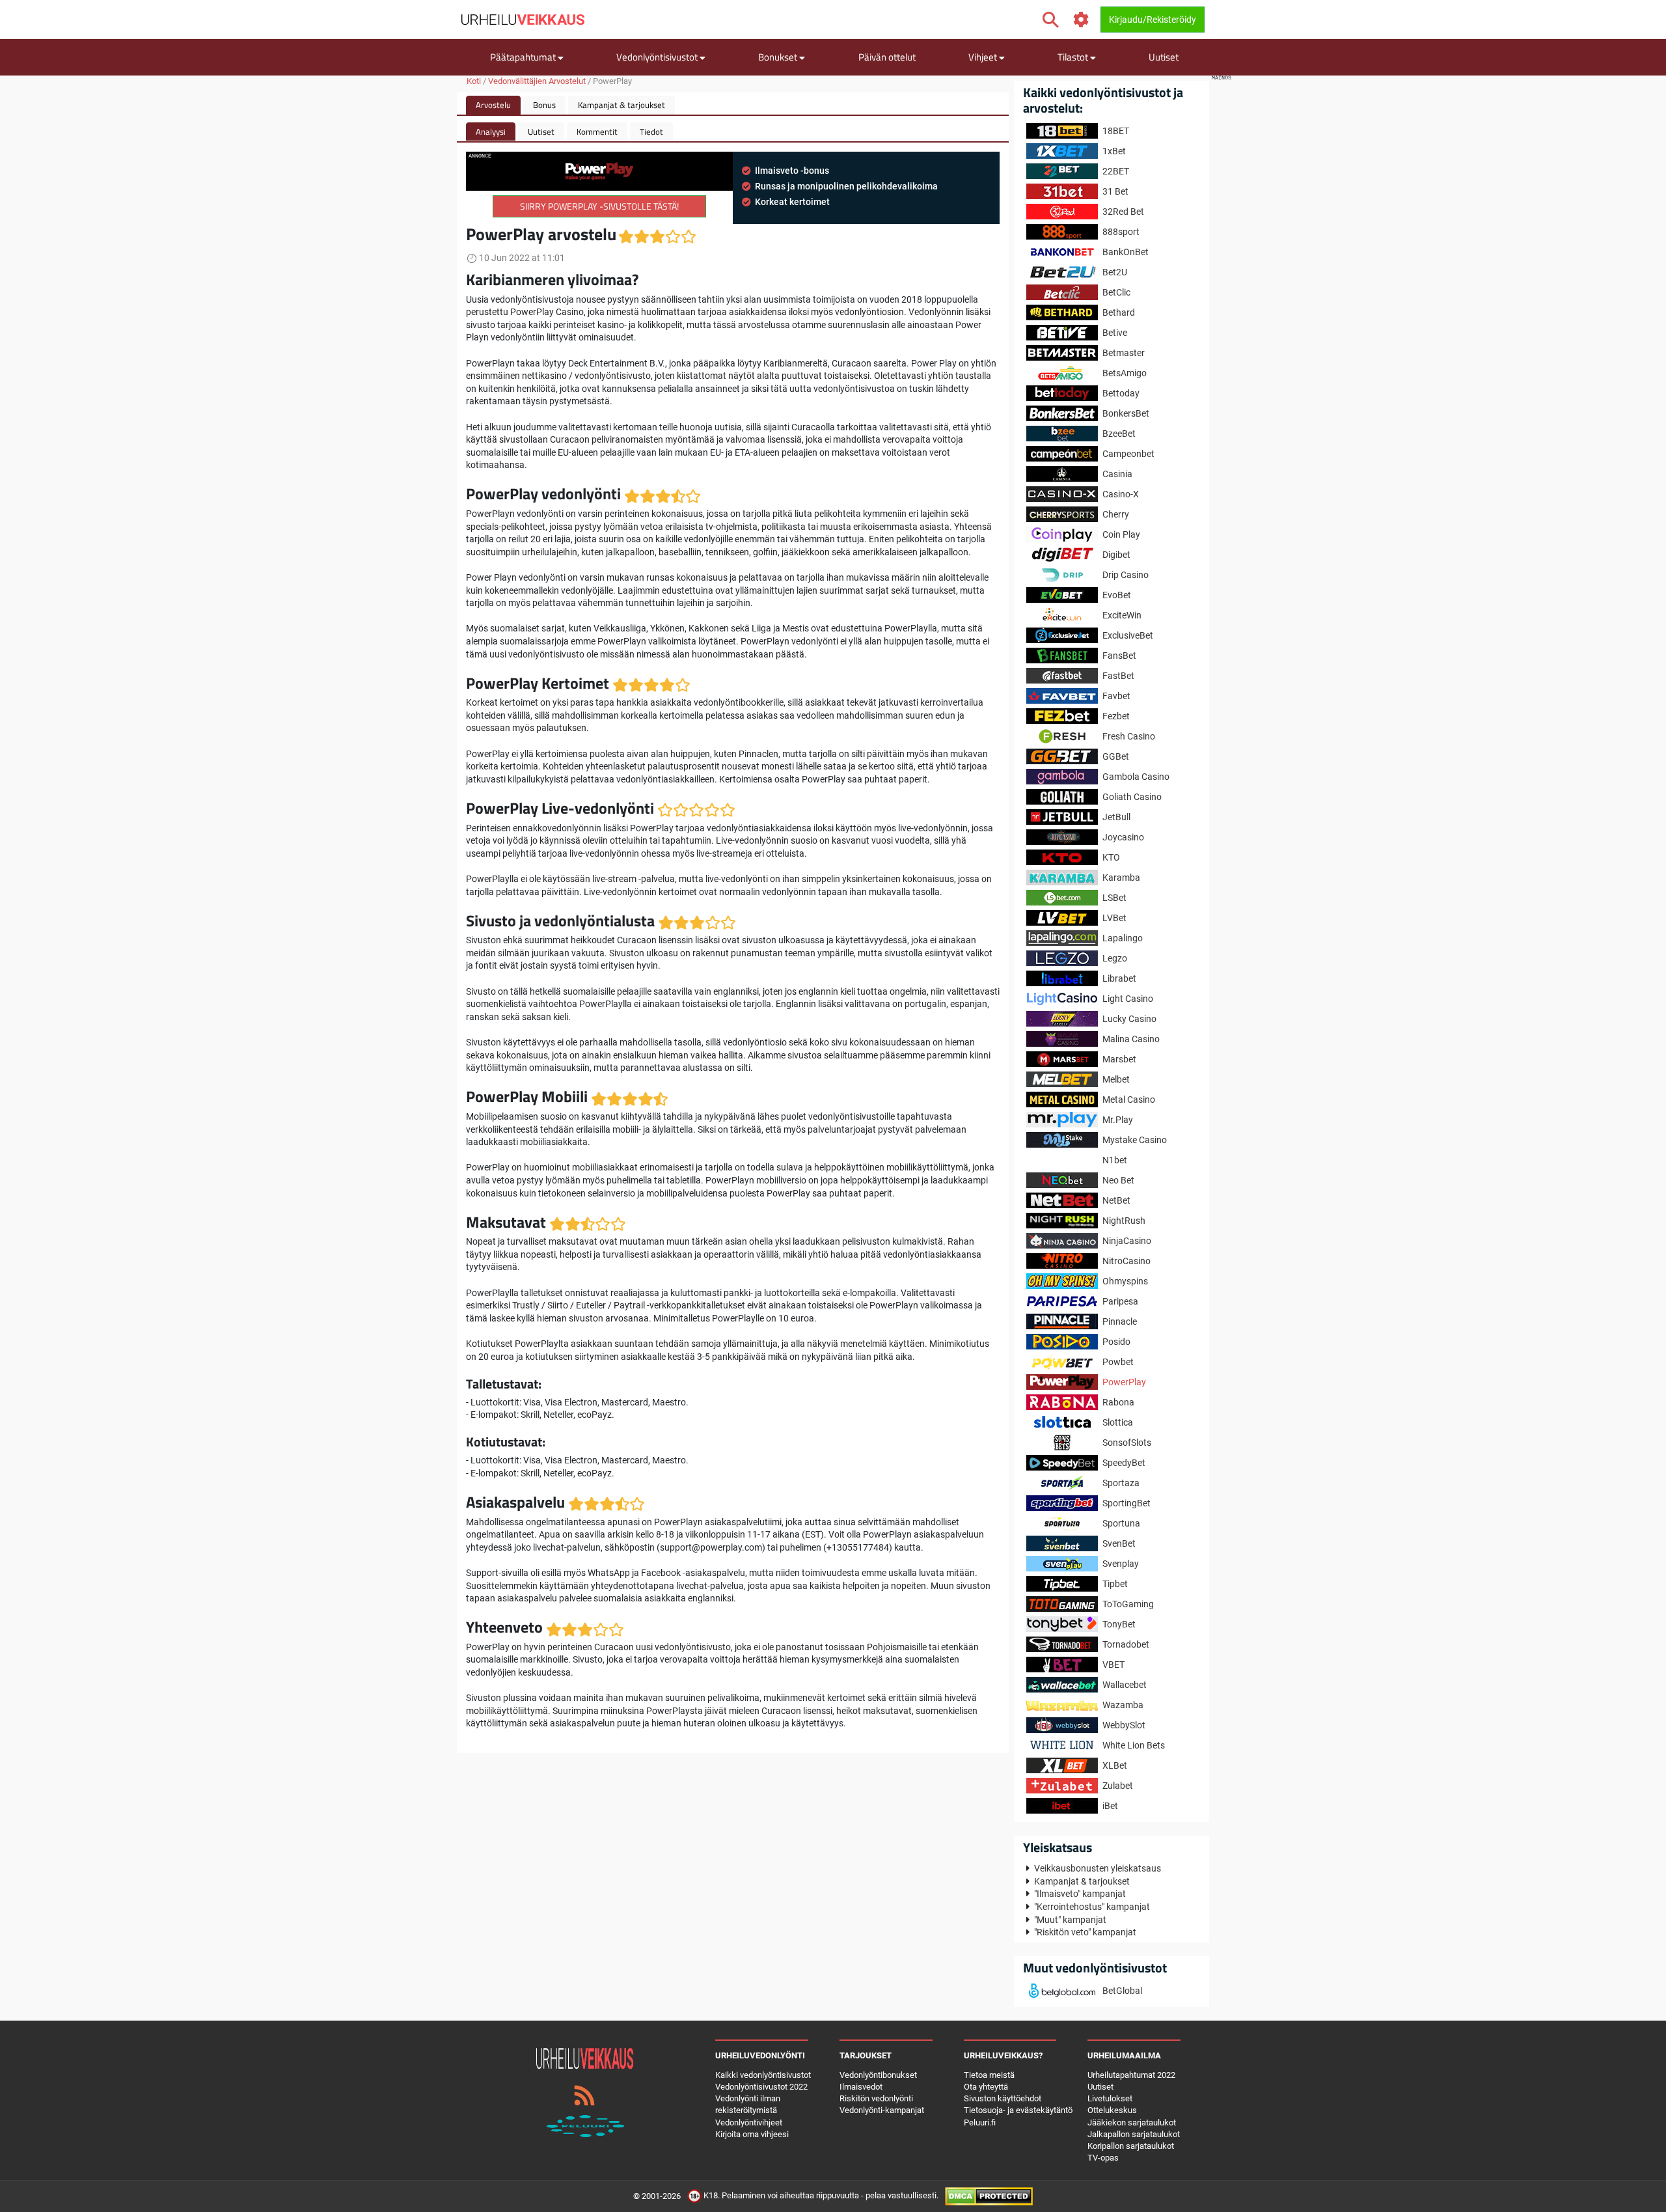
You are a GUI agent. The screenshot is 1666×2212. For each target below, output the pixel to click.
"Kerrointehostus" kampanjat (1092, 1907)
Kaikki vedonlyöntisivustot (763, 2075)
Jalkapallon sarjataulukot (1134, 2134)
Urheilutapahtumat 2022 (1131, 2075)
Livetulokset (1110, 2098)
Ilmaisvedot (861, 2087)
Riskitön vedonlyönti (876, 2098)
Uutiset (1164, 57)
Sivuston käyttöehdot (1003, 2098)
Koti (474, 81)
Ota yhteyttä (986, 2087)
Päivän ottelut (887, 57)
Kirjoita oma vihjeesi (752, 2134)
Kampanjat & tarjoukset (621, 105)
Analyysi (491, 131)
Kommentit (597, 131)
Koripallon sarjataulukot (1131, 2146)
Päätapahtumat (524, 57)
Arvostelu (493, 105)
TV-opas (1103, 2158)
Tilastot (1074, 57)
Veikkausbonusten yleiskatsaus (1098, 1868)
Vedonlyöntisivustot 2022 (761, 2087)
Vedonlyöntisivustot (658, 57)
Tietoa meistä (989, 2075)
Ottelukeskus (1112, 2110)
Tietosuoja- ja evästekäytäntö (1018, 2110)
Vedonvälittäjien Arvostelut (537, 81)
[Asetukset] (1081, 20)
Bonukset (779, 57)
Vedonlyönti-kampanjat (882, 2110)
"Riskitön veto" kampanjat (1085, 1932)
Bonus (544, 105)
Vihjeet (984, 57)
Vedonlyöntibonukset (878, 2075)
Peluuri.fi (980, 2122)
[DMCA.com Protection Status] (989, 2196)
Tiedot (651, 131)
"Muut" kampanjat (1070, 1920)
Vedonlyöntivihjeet (749, 2122)
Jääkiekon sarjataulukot (1132, 2122)
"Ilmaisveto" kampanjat (1080, 1894)
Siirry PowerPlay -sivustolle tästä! (599, 206)
